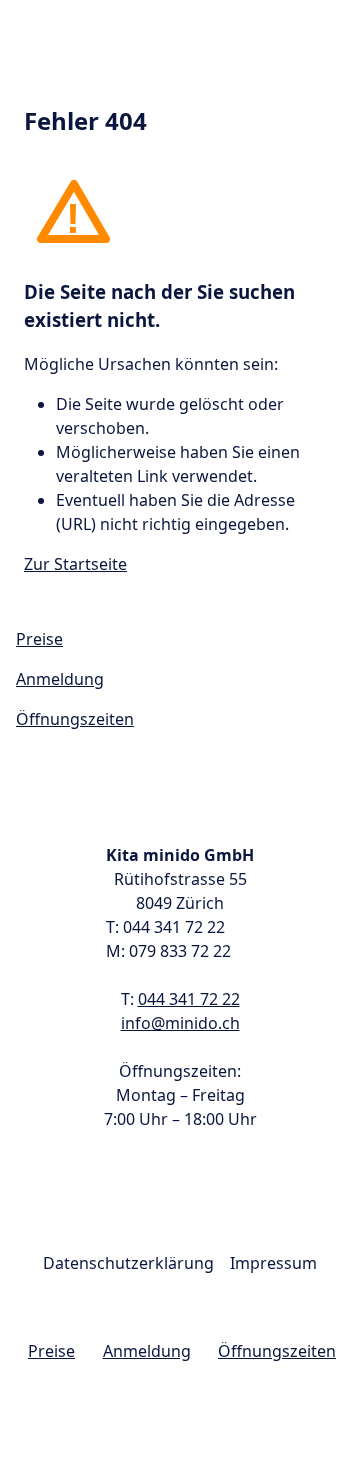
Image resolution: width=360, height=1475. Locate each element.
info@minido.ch (180, 1023)
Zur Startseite (75, 564)
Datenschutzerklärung (128, 1263)
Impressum (273, 1263)
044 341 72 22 (189, 999)
